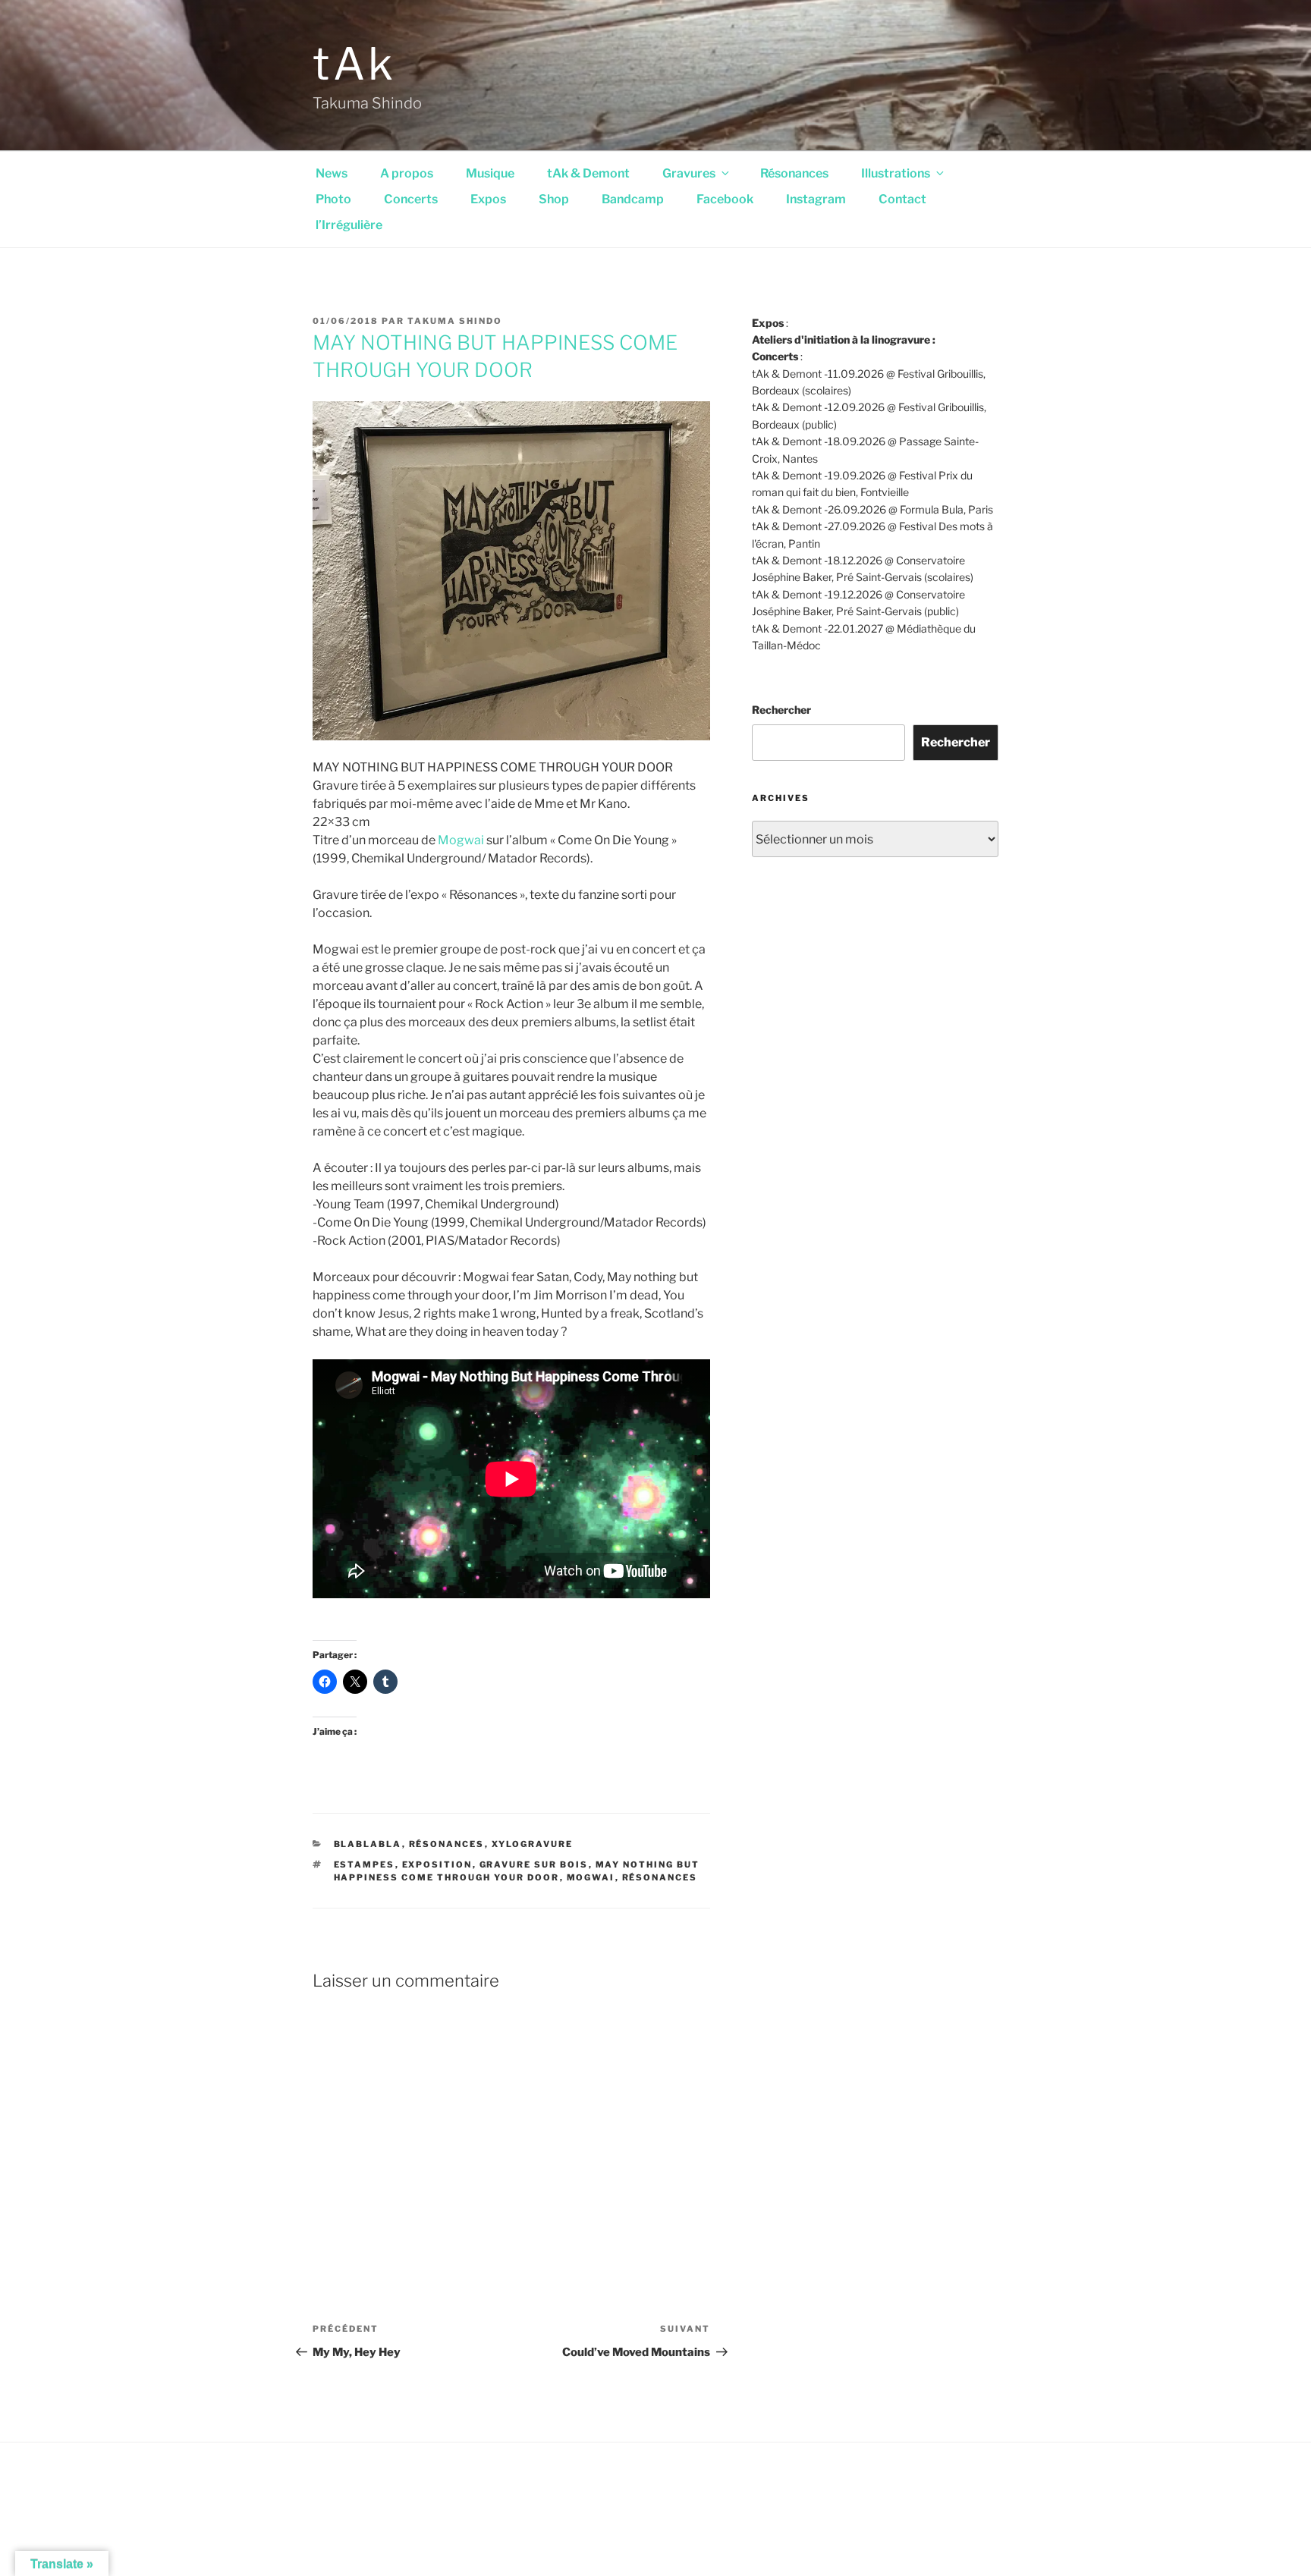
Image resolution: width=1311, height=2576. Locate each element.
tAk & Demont (588, 173)
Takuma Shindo (455, 321)
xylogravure (533, 1844)
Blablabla (368, 1844)
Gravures (689, 173)
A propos (407, 173)
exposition (437, 1864)
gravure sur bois (534, 1864)
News (332, 173)
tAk (355, 64)
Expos (488, 199)
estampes (365, 1864)
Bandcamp (633, 199)
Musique (490, 173)
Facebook (725, 199)
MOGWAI (591, 1877)
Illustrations (896, 173)
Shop (554, 199)
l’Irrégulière (349, 225)
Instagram (816, 199)
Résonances (794, 173)
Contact (902, 199)
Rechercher (781, 710)
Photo (333, 199)
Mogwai (461, 840)
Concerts (411, 199)
